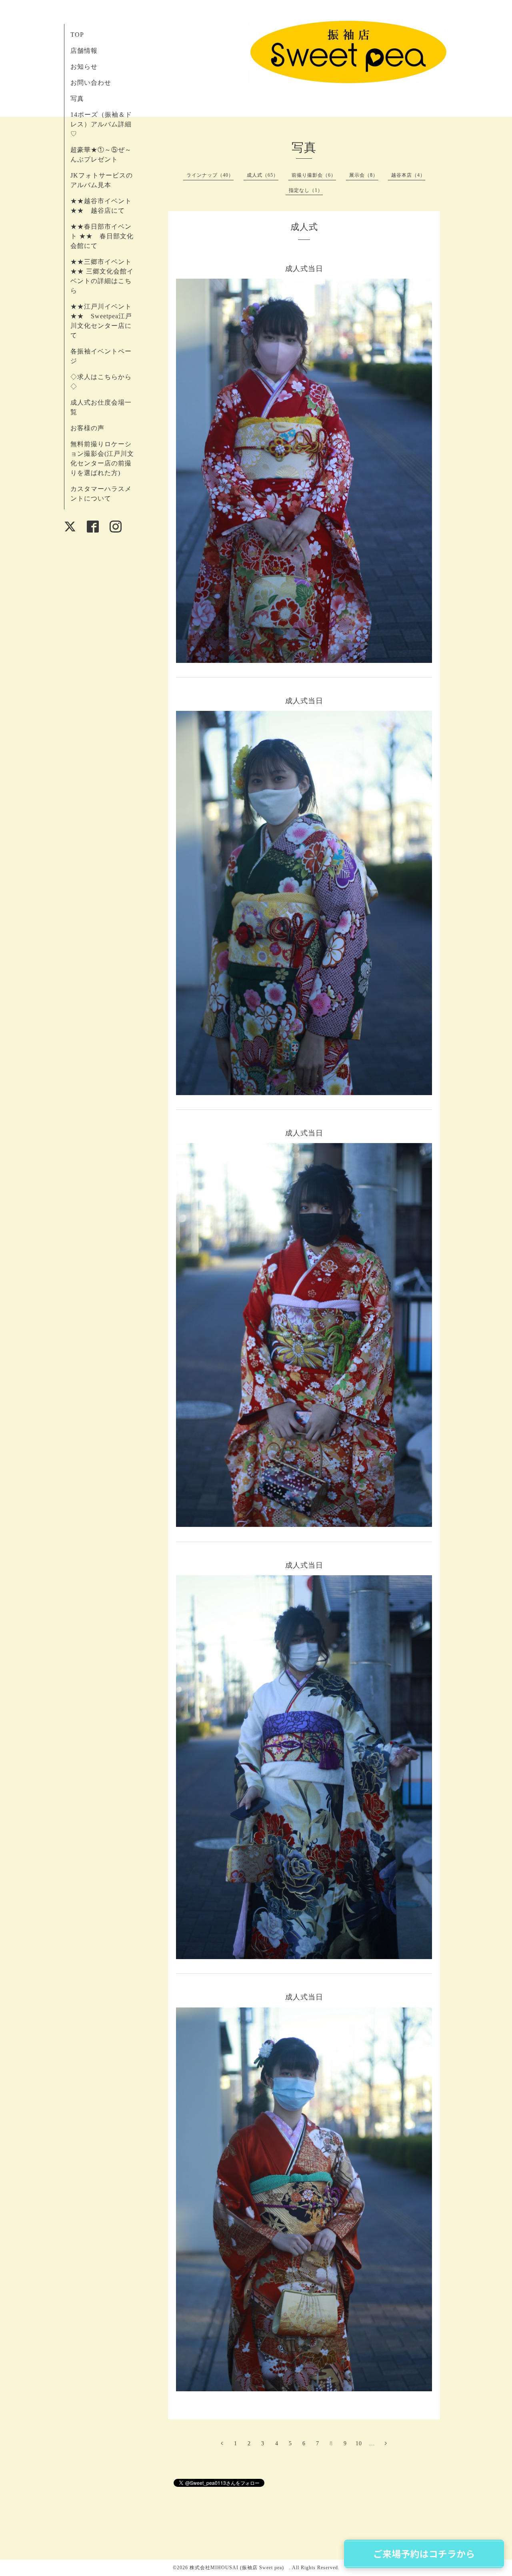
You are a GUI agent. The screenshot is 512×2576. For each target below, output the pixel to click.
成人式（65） (263, 175)
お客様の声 (87, 428)
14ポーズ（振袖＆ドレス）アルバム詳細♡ (101, 124)
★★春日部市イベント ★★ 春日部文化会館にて (102, 236)
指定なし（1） (306, 190)
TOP (77, 35)
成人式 (304, 227)
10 (359, 2443)
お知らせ (84, 67)
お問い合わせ (91, 83)
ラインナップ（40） (210, 175)
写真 (77, 99)
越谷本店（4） (408, 175)
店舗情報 (84, 51)
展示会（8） (364, 175)
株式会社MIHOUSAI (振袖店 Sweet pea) (239, 2568)
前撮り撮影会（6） (314, 175)
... (372, 2443)
